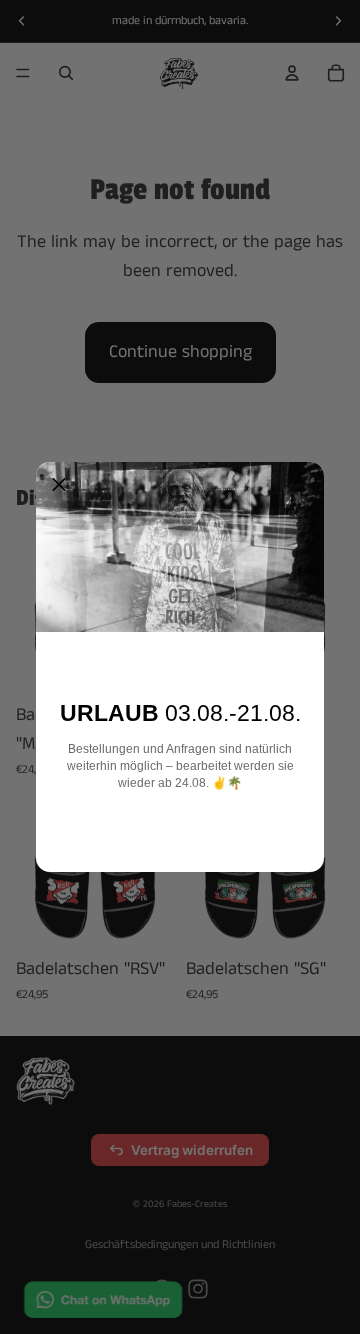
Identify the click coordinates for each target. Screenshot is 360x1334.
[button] (59, 485)
